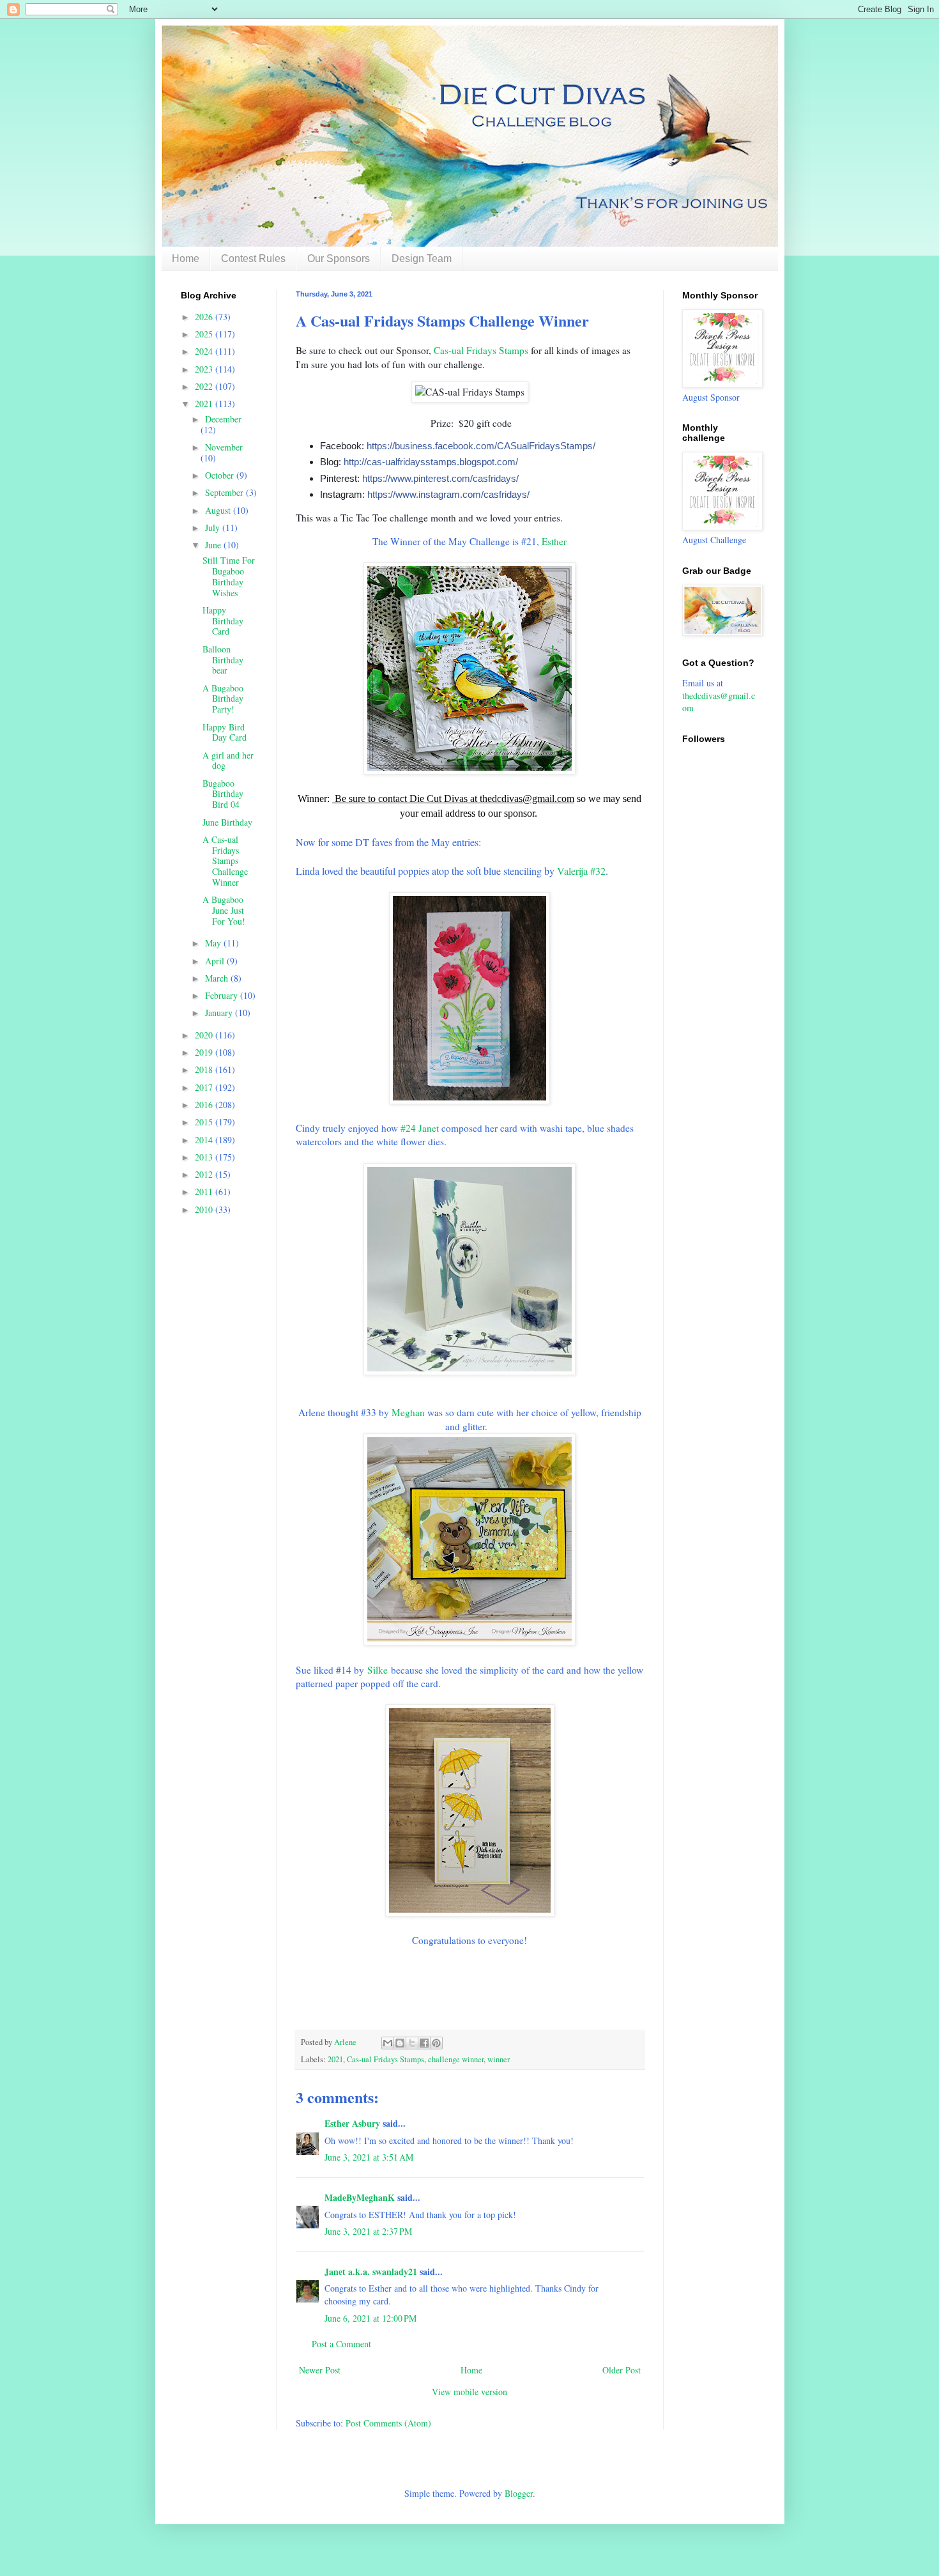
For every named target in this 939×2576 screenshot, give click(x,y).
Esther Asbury (352, 2123)
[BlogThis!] (400, 2043)
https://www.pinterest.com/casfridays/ (440, 478)
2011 (205, 1192)
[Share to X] (412, 2043)
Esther (554, 541)
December (223, 419)
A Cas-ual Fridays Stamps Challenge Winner (225, 861)
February (223, 995)
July (214, 528)
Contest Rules (253, 258)
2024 (205, 351)
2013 (205, 1157)
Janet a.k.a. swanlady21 (371, 2271)
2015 (205, 1122)
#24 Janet (420, 1128)
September (225, 492)
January (220, 1013)
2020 (205, 1035)
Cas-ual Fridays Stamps (481, 350)
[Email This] (388, 2043)
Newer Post (320, 2370)
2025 (205, 334)
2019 (205, 1052)
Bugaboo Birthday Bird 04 (223, 794)
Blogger (519, 2493)
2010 (205, 1209)
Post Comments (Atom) (388, 2423)
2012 (205, 1174)
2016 (205, 1105)
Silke (378, 1670)
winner (499, 2059)
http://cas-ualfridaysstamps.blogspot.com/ (431, 462)
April (216, 961)
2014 (205, 1140)
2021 (335, 2059)
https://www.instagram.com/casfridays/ (448, 494)
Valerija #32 (581, 871)
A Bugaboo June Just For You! (224, 910)
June (214, 545)
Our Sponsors (339, 258)
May (214, 943)
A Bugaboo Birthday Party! (223, 699)
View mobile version (469, 2392)
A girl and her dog (228, 760)
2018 (205, 1069)
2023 (205, 369)
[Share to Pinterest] (436, 2043)
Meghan (408, 1412)
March (218, 978)
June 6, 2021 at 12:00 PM (370, 2318)
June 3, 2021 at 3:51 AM (369, 2157)
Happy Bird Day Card (225, 732)
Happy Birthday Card (223, 621)
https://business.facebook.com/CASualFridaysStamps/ (481, 446)
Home (186, 258)
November (224, 447)
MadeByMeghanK (360, 2197)
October (221, 475)
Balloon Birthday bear (223, 660)
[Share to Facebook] (424, 2043)
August (219, 510)
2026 (205, 317)
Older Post (622, 2370)
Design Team (422, 258)
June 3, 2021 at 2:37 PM (368, 2231)
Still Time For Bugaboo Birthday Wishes (229, 576)
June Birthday (227, 822)
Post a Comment (341, 2344)
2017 (205, 1087)
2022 (205, 386)
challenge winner (456, 2059)
